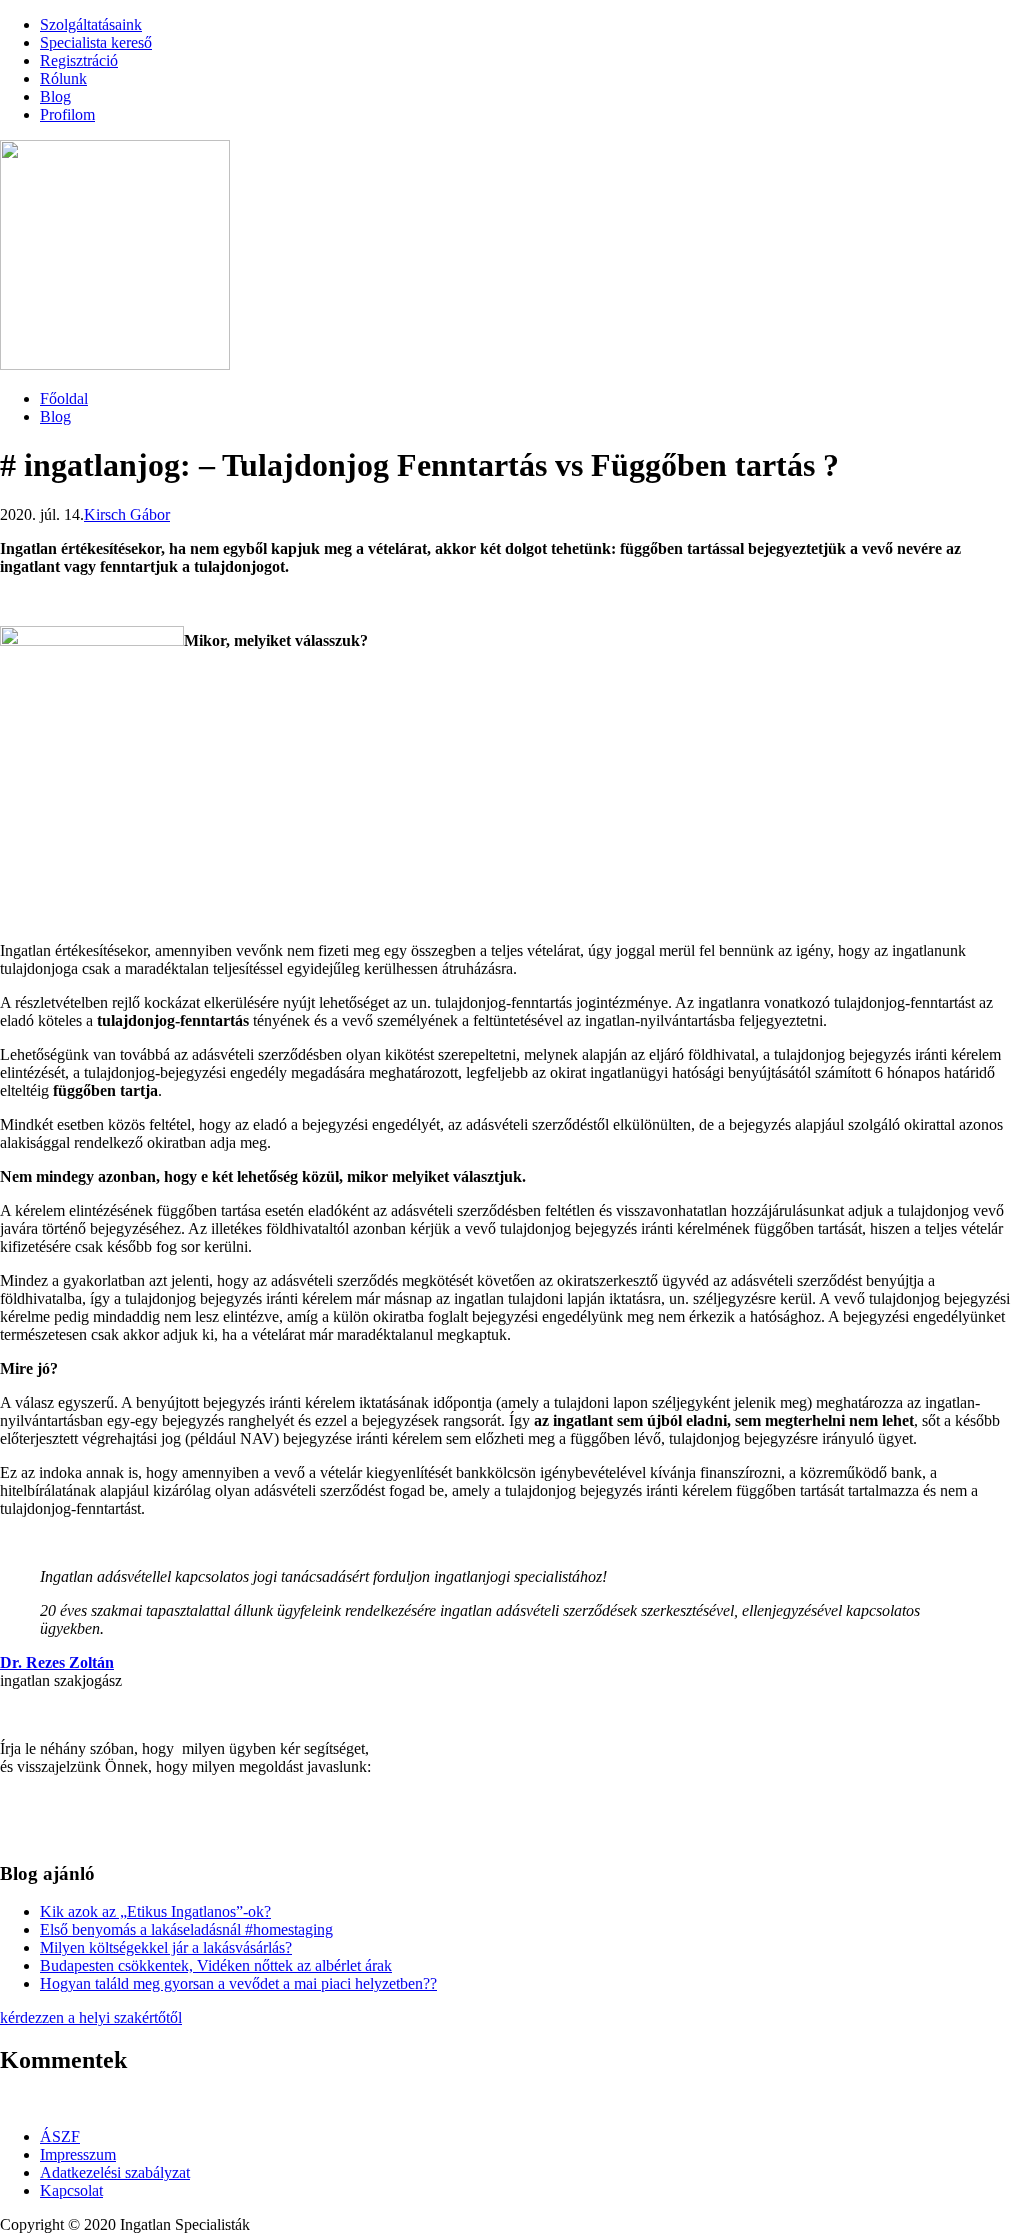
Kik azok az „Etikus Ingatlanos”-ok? (155, 1911)
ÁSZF (60, 2136)
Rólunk (63, 78)
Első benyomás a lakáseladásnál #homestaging (186, 1929)
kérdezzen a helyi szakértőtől (91, 2017)
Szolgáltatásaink (91, 24)
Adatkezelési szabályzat (115, 2172)
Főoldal (64, 398)
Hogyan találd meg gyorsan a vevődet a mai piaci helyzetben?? (238, 1983)
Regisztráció (79, 60)
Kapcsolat (71, 2190)
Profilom (67, 114)
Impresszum (78, 2154)
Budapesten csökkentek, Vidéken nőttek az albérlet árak (216, 1965)
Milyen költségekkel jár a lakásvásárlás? (166, 1947)
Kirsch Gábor (127, 514)
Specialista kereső (96, 42)
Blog (55, 96)
